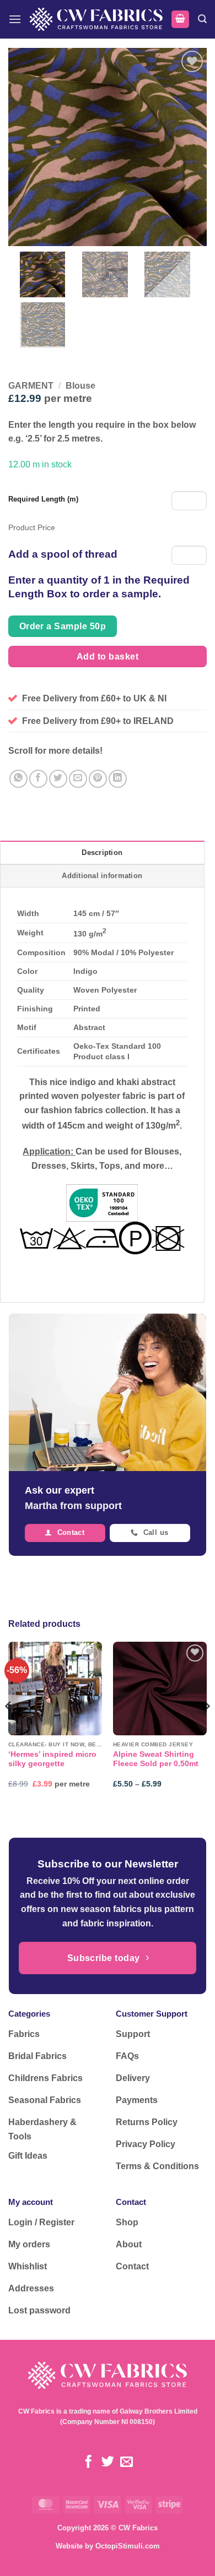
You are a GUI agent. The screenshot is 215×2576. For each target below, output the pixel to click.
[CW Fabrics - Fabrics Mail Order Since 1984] (96, 19)
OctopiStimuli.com (128, 2546)
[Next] (206, 1728)
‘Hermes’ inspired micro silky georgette (52, 1759)
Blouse (80, 386)
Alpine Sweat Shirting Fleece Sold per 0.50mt (156, 1759)
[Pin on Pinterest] (98, 779)
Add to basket (108, 657)
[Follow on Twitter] (107, 2463)
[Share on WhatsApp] (18, 779)
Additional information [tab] (102, 876)
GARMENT (31, 386)
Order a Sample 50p (63, 626)
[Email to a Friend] (78, 779)
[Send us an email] (127, 2463)
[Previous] (9, 1728)
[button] (15, 19)
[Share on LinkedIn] (118, 779)
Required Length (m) (43, 499)
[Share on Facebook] (38, 779)
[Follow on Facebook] (88, 2463)
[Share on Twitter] (58, 779)
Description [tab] (102, 853)
